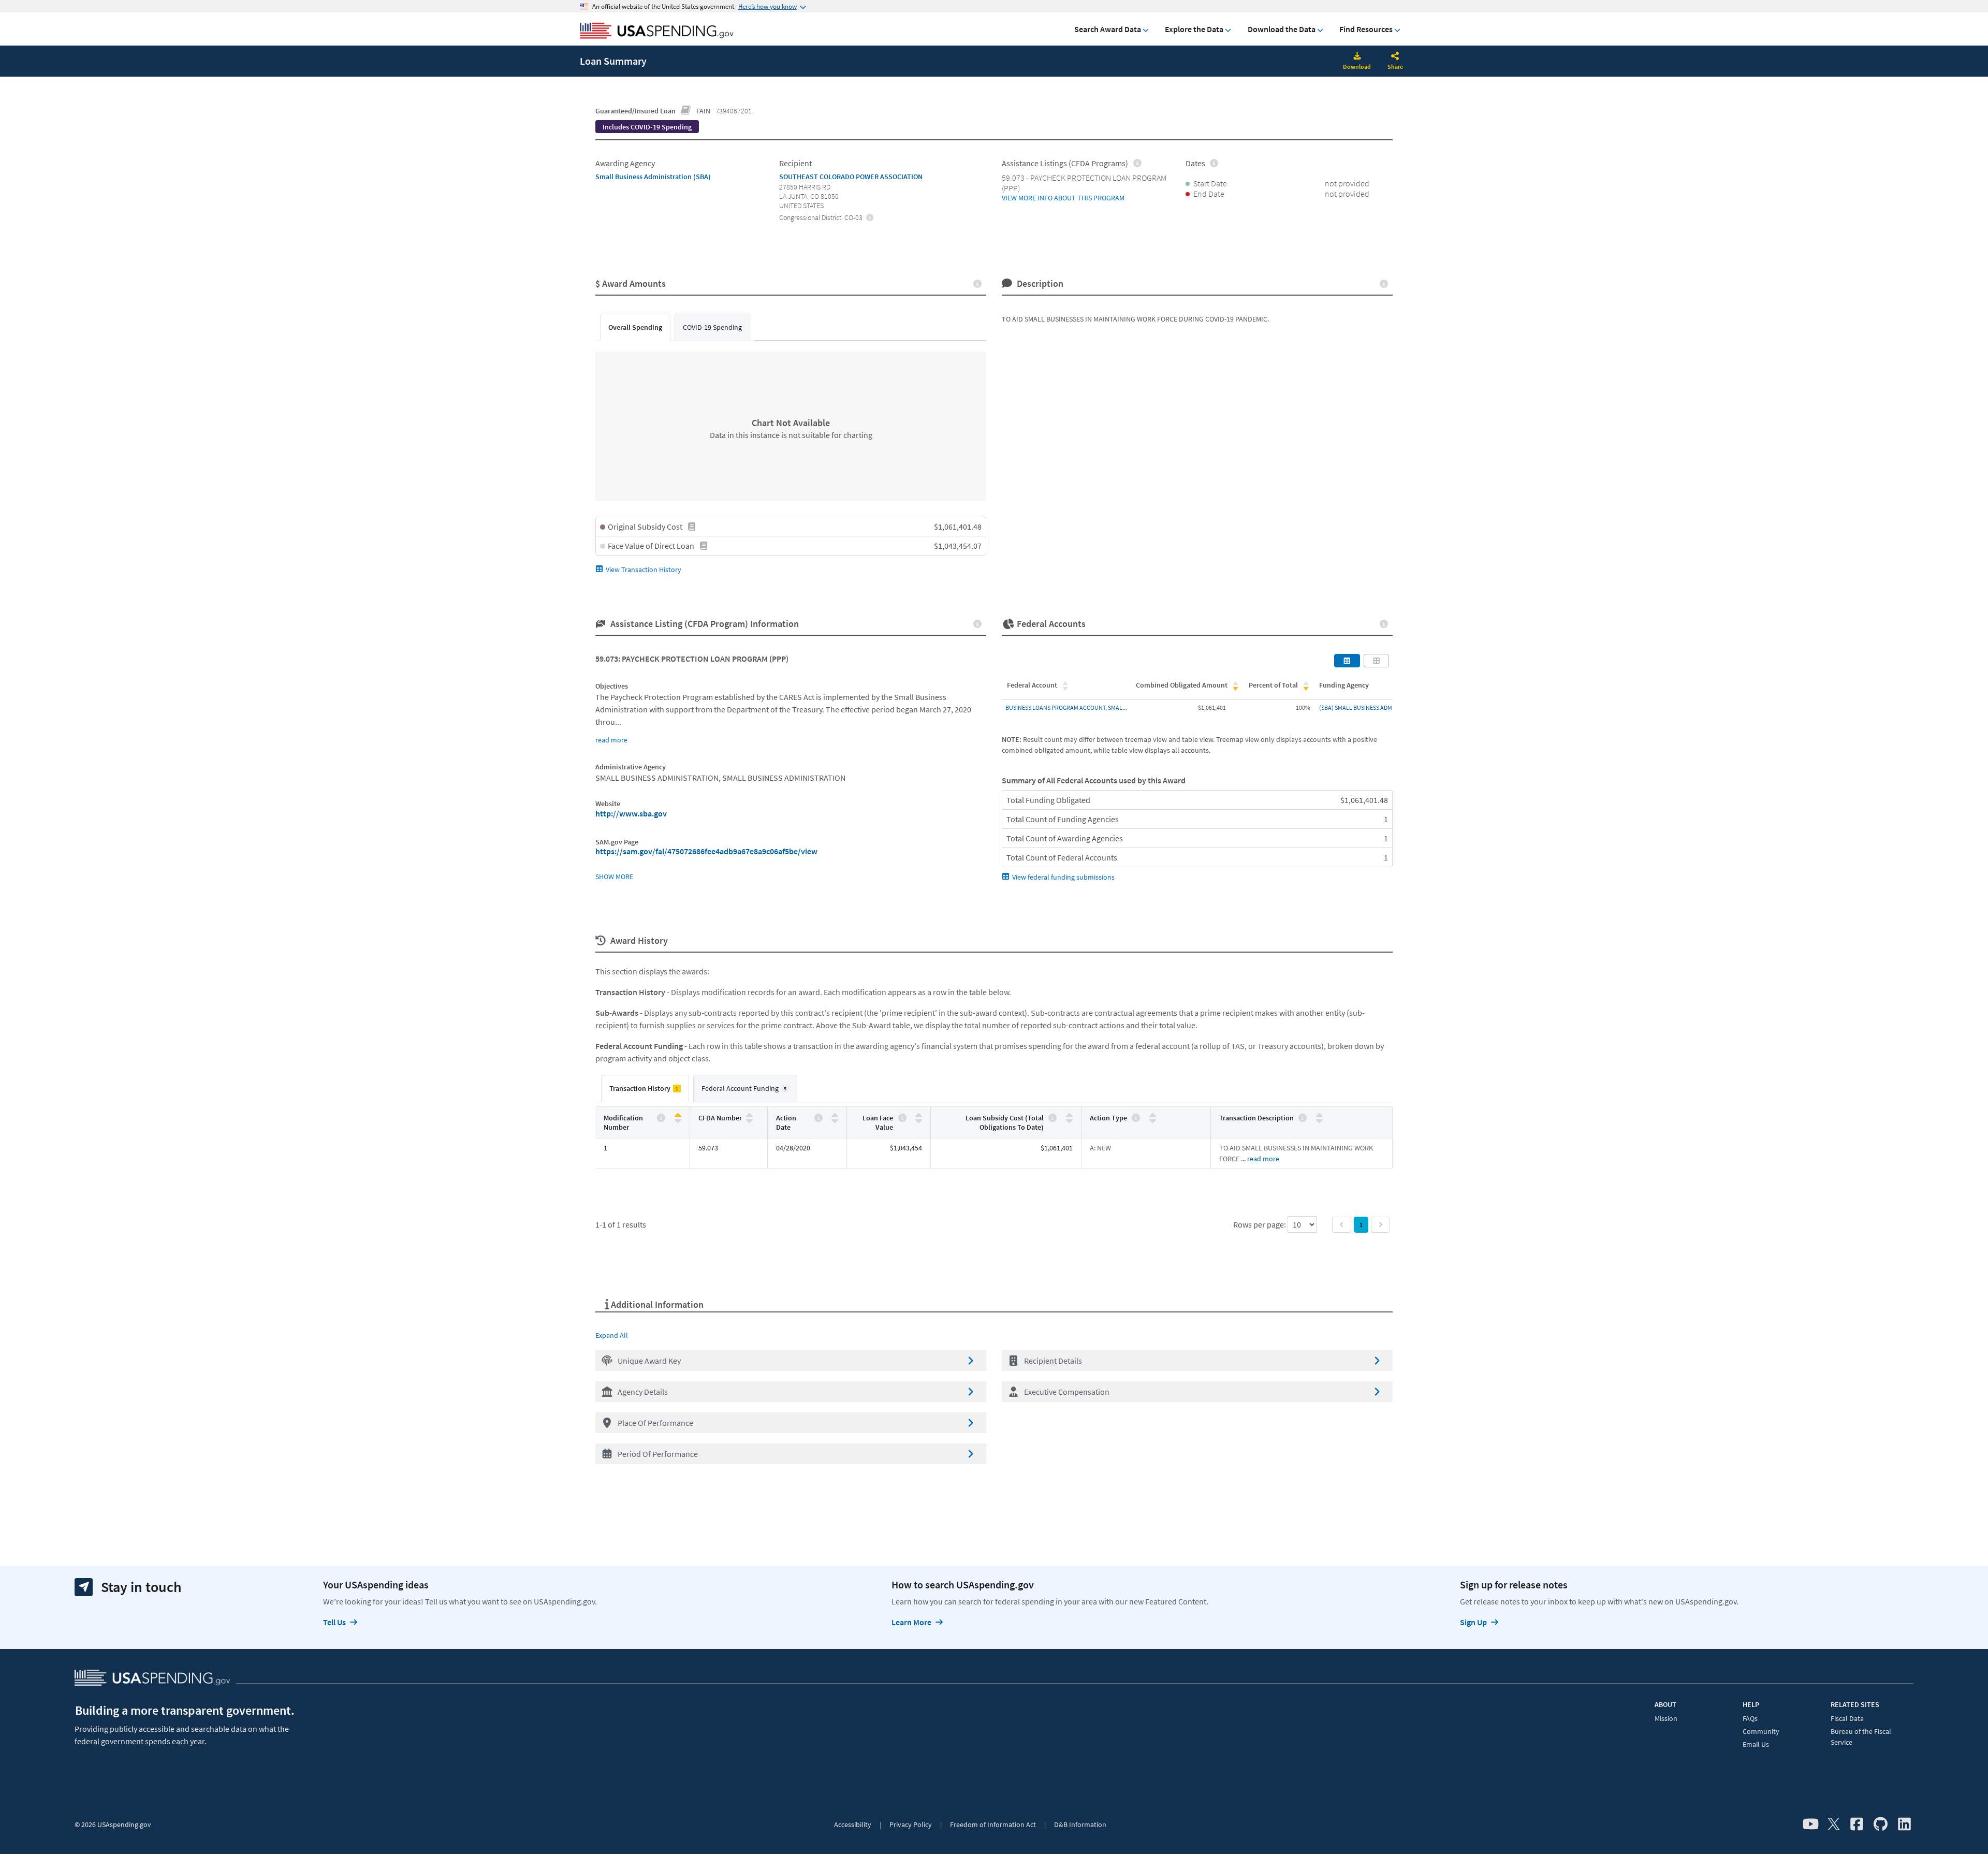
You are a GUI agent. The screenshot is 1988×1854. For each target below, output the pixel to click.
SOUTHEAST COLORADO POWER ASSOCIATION (851, 177)
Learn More (911, 1622)
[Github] (1881, 1824)
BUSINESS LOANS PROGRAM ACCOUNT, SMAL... (1066, 707)
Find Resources (1366, 29)
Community (1761, 1731)
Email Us (1756, 1744)
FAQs (1750, 1718)
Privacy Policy (911, 1824)
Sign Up (1473, 1622)
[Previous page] (1342, 1225)
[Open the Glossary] (686, 111)
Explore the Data (1194, 29)
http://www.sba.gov (631, 813)
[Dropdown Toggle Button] (1395, 57)
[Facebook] (1857, 1824)
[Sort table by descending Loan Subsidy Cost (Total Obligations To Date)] (1069, 1120)
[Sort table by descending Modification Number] (678, 1120)
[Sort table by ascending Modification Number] (678, 1115)
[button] (791, 1361)
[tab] (635, 327)
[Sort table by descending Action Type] (1153, 1120)
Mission (1666, 1718)
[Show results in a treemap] (1377, 661)
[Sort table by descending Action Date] (835, 1120)
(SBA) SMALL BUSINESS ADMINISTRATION (1372, 707)
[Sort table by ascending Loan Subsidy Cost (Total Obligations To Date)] (1069, 1115)
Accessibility (853, 1824)
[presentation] (647, 127)
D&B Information (1080, 1824)
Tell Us (334, 1622)
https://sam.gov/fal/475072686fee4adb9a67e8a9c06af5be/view (706, 851)
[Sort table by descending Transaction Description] (1319, 1120)
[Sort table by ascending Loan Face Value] (919, 1115)
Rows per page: (1260, 1224)
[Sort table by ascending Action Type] (1153, 1115)
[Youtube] (1811, 1824)
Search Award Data (1108, 29)
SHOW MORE (614, 877)
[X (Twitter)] (1834, 1824)
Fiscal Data (1847, 1718)
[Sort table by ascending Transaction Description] (1319, 1115)
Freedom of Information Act (993, 1824)
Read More (1263, 1159)
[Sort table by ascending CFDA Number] (749, 1115)
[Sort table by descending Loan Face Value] (919, 1120)
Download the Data (1282, 29)
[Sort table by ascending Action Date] (835, 1115)
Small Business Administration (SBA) (653, 177)
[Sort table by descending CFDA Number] (749, 1120)
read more (611, 740)
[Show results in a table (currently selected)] (1347, 661)
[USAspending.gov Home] (657, 32)
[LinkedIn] (1904, 1824)
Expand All (612, 1335)
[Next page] (1380, 1225)
